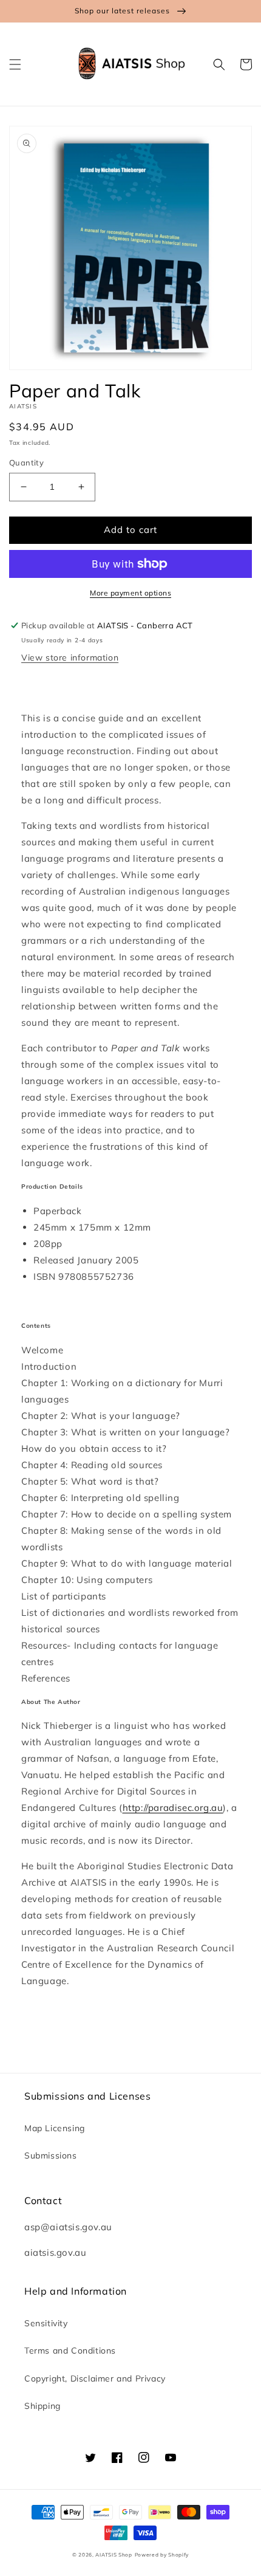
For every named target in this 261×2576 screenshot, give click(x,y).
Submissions (51, 2155)
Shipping (42, 2406)
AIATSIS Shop (114, 2555)
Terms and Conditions (70, 2351)
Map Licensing (55, 2128)
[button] (15, 64)
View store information (70, 658)
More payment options (130, 593)
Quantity (26, 462)
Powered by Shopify (162, 2555)
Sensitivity (46, 2323)
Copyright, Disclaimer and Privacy (95, 2379)
